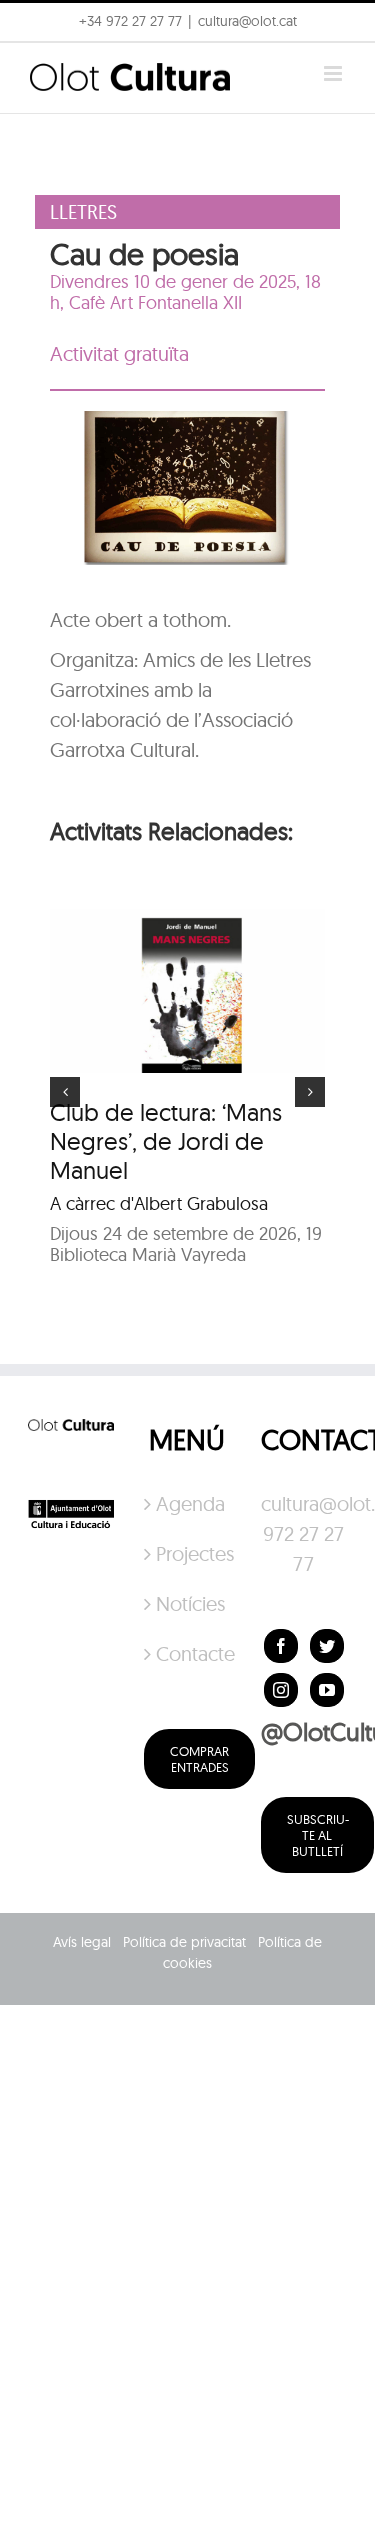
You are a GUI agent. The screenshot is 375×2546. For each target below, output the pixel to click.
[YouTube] (327, 1690)
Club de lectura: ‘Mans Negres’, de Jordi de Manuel (166, 1141)
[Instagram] (281, 1690)
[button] (42, 64)
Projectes (188, 1553)
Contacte (188, 1653)
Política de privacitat (184, 1942)
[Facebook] (281, 1646)
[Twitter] (327, 1646)
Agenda (188, 1503)
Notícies (188, 1603)
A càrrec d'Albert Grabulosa (159, 1203)
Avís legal (82, 1942)
